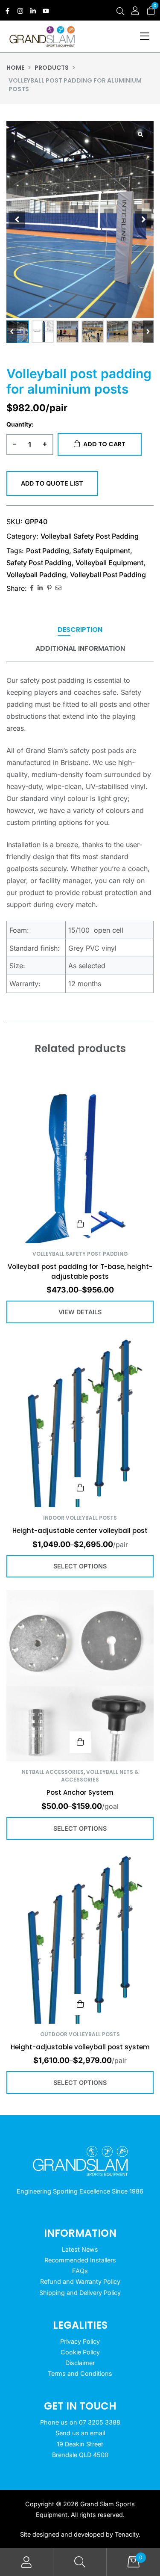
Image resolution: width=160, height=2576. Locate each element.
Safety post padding (39, 563)
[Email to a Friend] (58, 588)
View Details (80, 1224)
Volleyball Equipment (109, 563)
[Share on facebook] (32, 588)
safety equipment (102, 551)
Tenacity (127, 2534)
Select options (80, 1488)
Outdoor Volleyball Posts (80, 2034)
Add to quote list (52, 483)
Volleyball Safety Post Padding (90, 536)
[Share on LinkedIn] (40, 588)
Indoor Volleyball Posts (80, 1518)
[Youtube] (46, 11)
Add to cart (104, 444)
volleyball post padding (108, 575)
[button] (148, 332)
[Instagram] (20, 11)
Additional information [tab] (80, 649)
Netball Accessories (53, 1772)
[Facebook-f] (7, 11)
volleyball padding (36, 575)
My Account (27, 2562)
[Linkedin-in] (33, 11)
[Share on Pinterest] (49, 588)
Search (80, 2562)
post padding (48, 551)
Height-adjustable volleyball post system (80, 2047)
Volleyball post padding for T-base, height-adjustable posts (80, 1272)
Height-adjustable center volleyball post (80, 1531)
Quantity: (20, 424)
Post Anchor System (80, 1792)
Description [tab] (80, 630)
